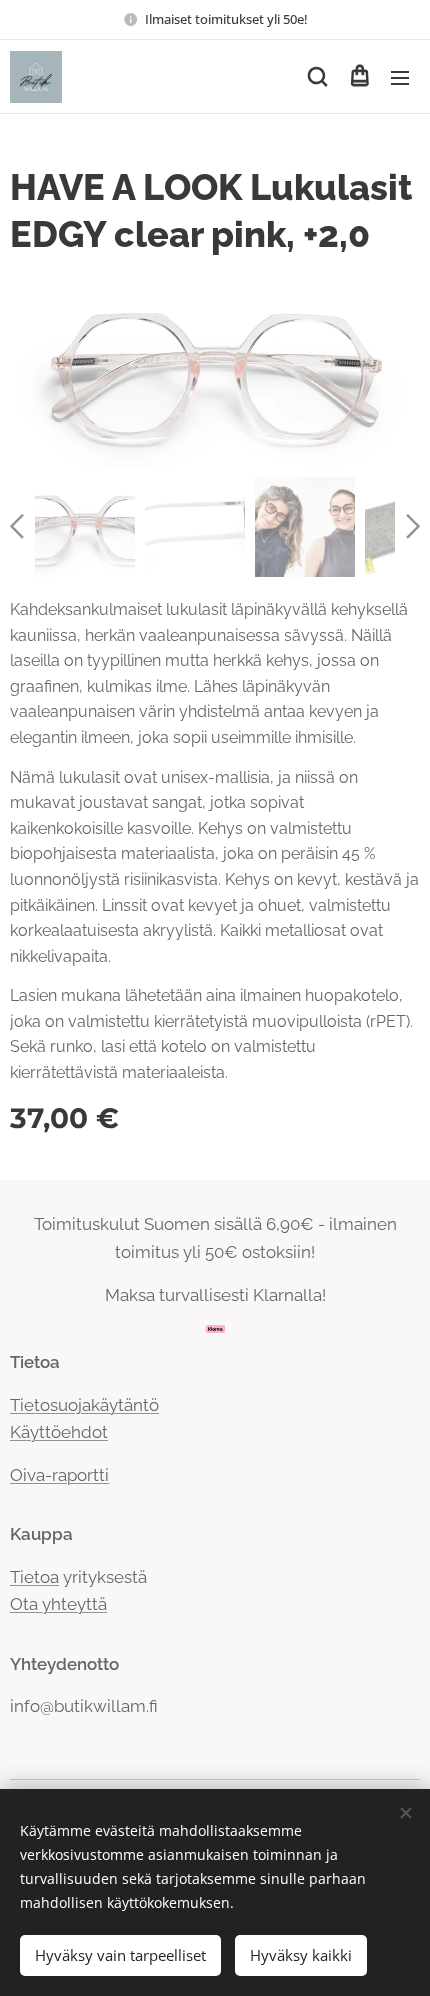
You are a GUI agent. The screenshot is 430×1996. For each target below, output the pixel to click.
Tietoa (34, 1577)
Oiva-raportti (59, 1475)
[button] (317, 77)
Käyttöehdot (59, 1432)
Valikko (400, 77)
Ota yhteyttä (58, 1604)
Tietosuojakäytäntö (84, 1405)
